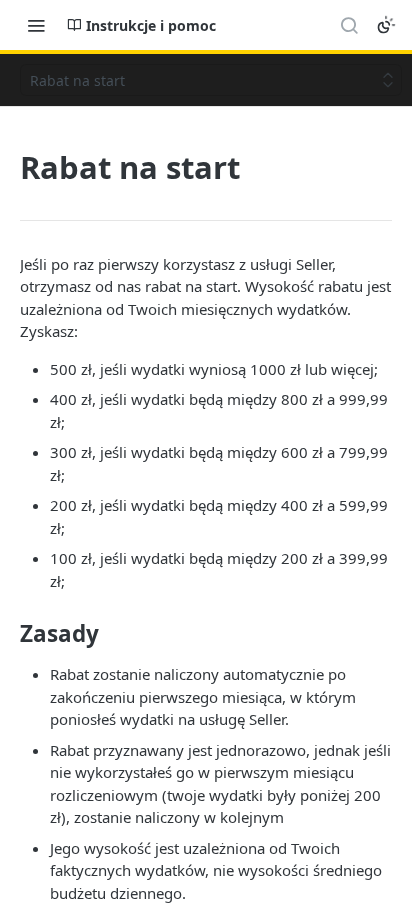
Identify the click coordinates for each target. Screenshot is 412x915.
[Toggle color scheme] (386, 25)
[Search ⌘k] (349, 25)
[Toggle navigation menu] (36, 25)
